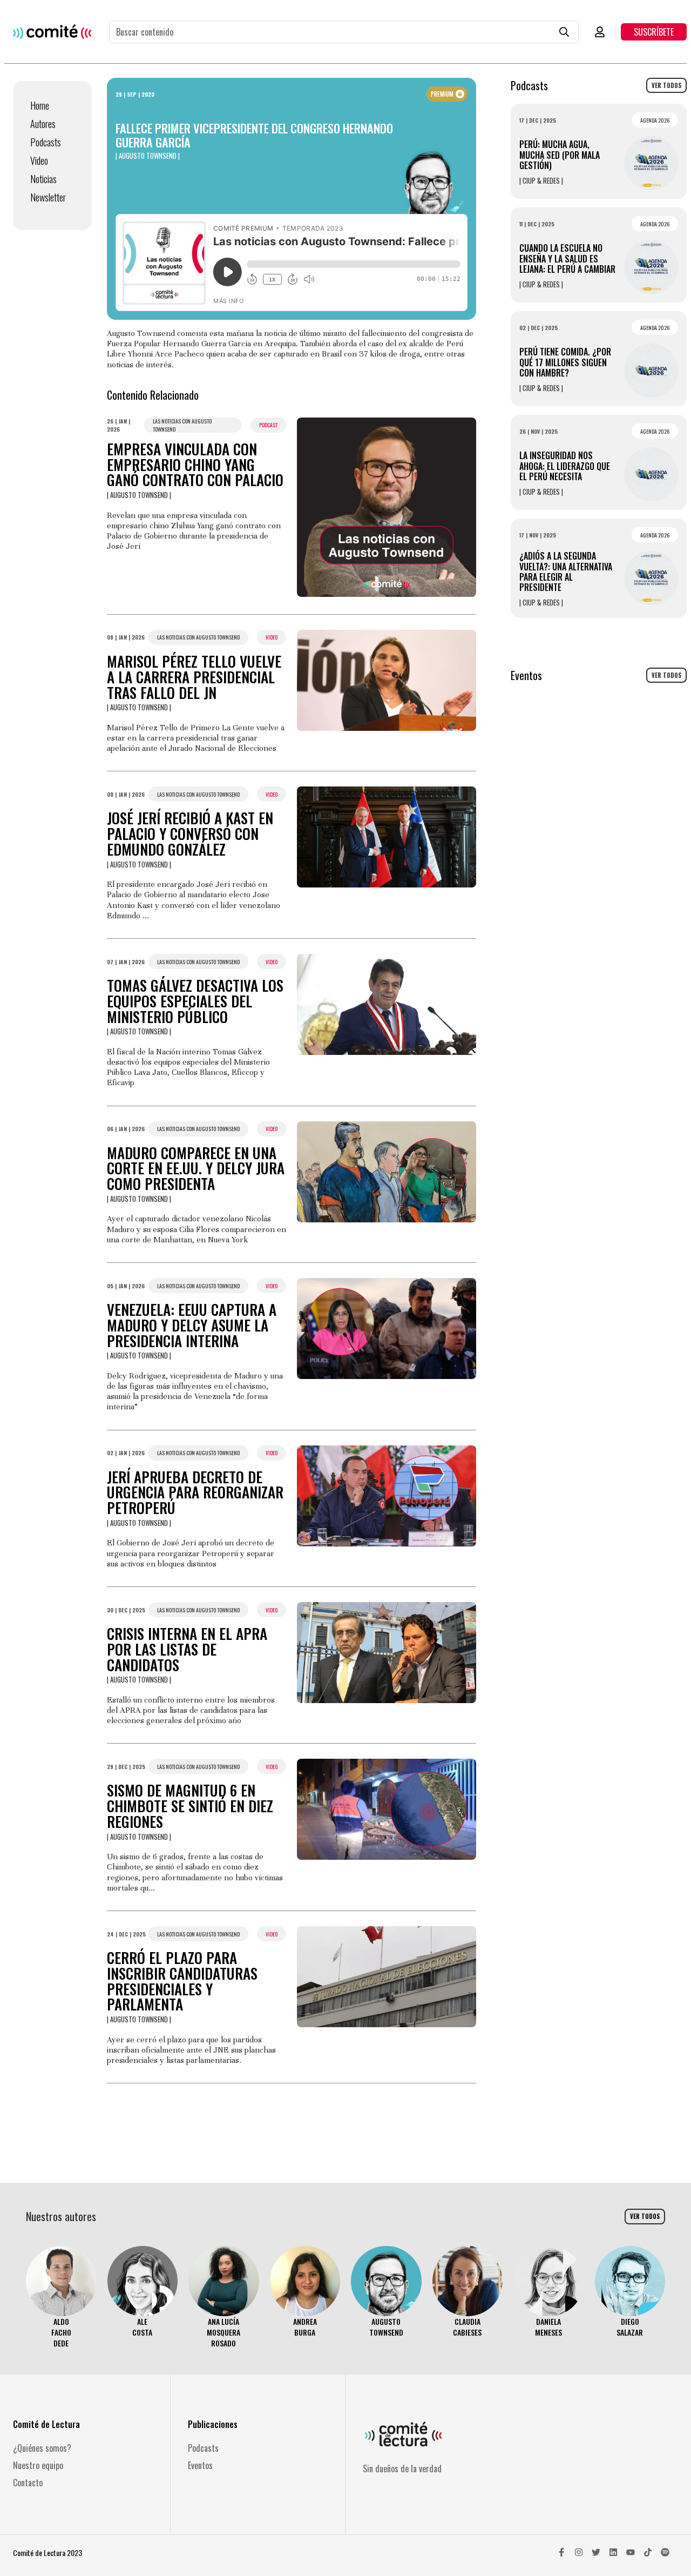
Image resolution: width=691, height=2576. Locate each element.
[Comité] (52, 32)
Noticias (43, 179)
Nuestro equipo (38, 2465)
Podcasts (46, 142)
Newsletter (48, 197)
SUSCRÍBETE (654, 32)
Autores (43, 124)
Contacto (28, 2483)
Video (39, 160)
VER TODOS (666, 85)
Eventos (200, 2465)
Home (40, 105)
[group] (61, 2298)
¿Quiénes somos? (42, 2448)
